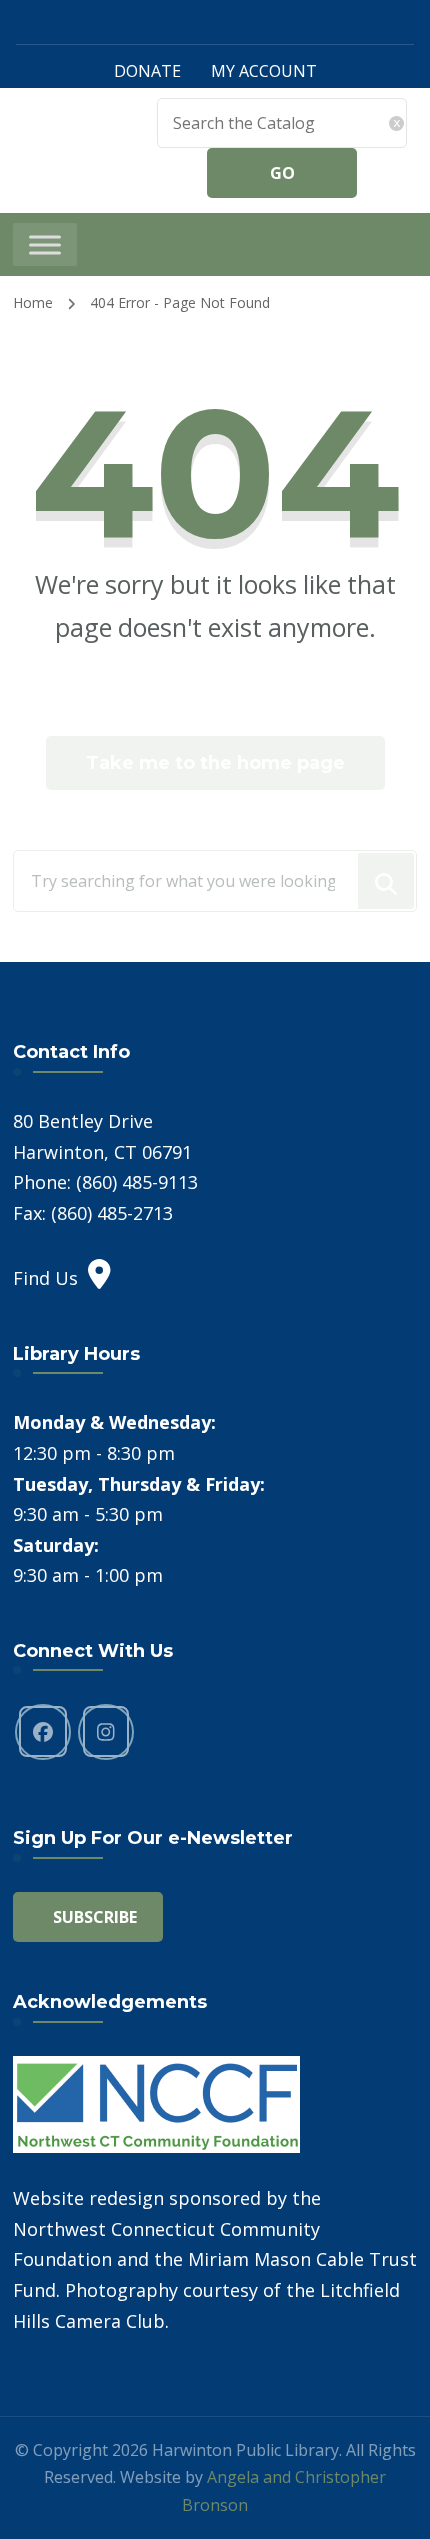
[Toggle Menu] (45, 244)
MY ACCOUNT (264, 71)
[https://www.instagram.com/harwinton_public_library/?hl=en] (106, 1732)
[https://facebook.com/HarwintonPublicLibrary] (43, 1732)
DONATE (147, 71)
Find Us (45, 1278)
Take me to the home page (215, 763)
